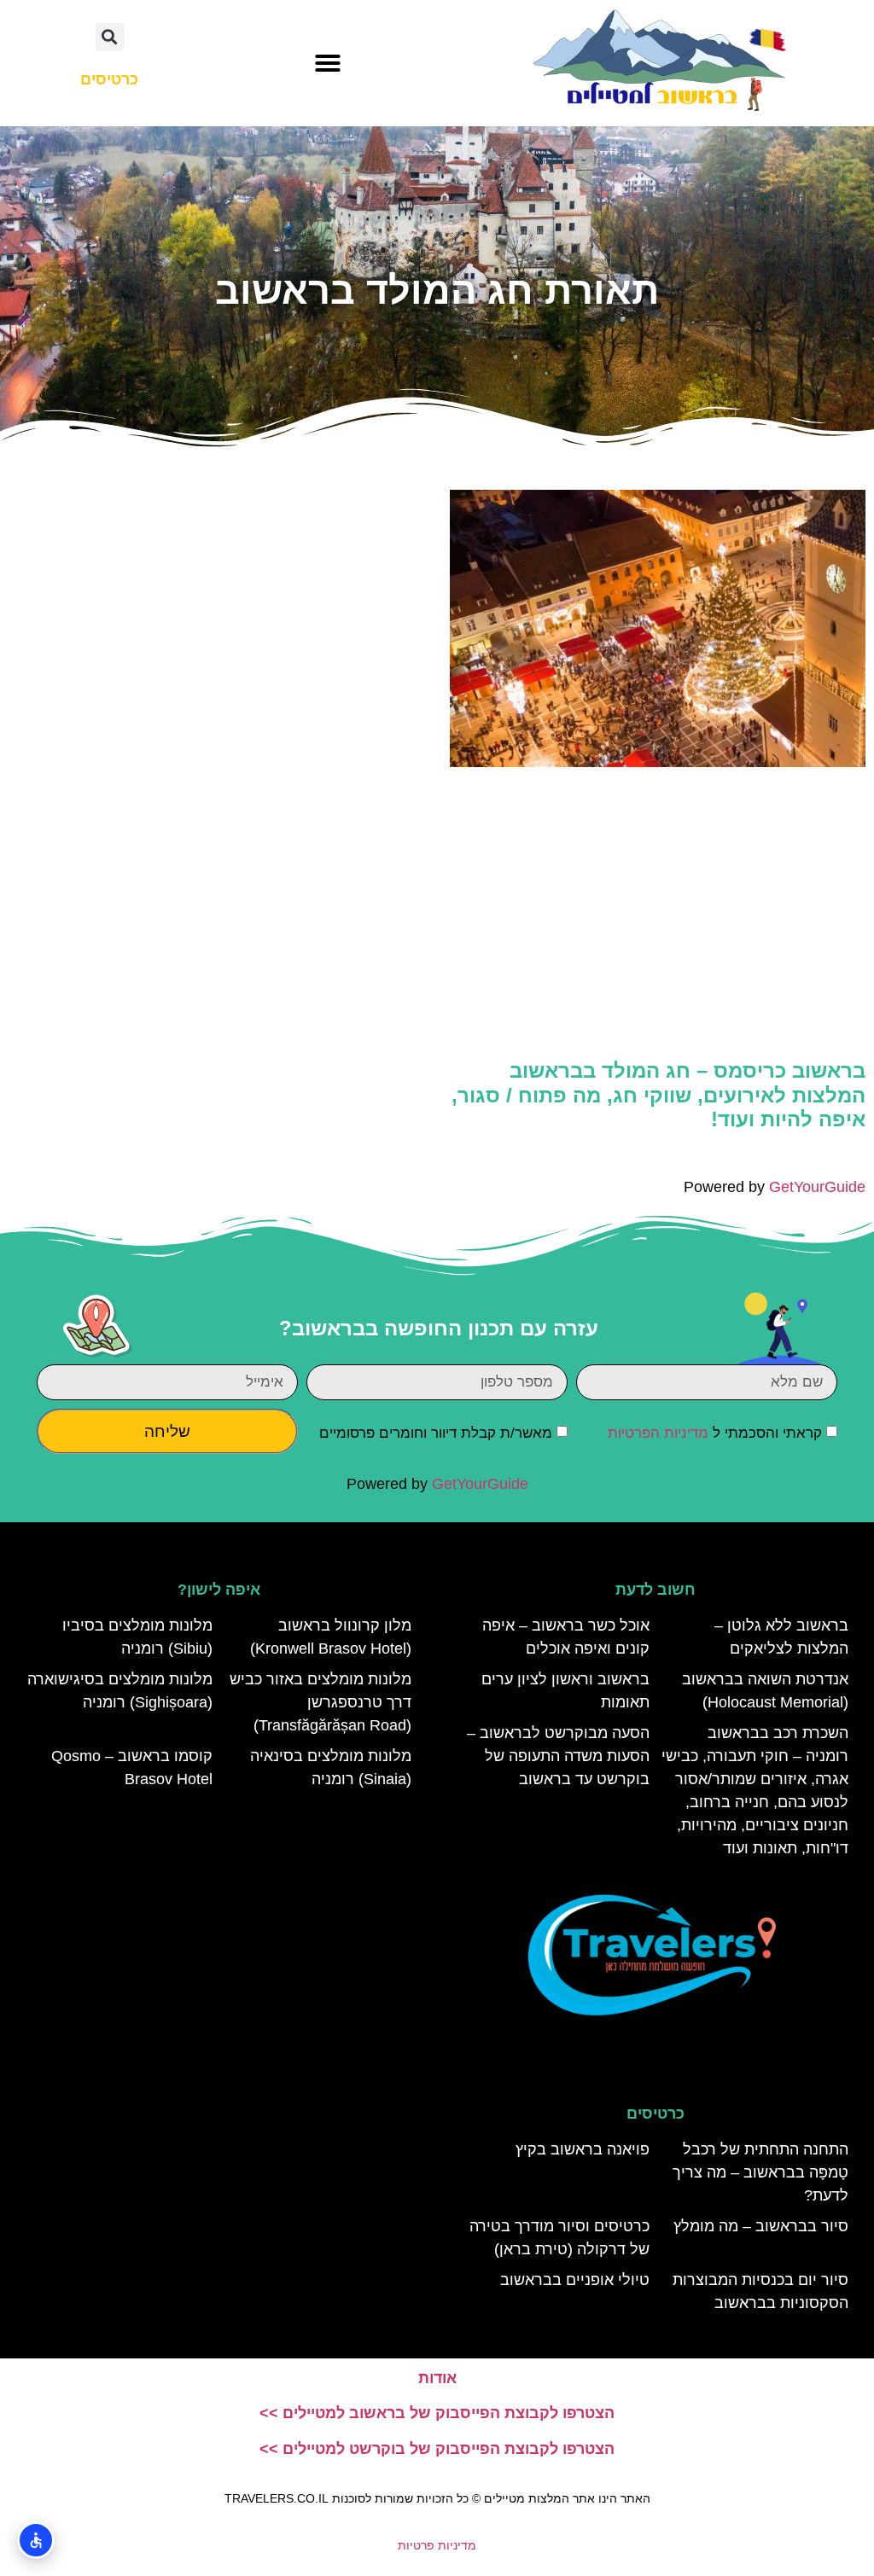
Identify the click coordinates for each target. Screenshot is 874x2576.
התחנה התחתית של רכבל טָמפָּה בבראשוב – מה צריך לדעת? (760, 2172)
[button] (328, 63)
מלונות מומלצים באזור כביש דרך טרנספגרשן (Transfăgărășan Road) (320, 1702)
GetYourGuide (817, 1187)
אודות (437, 2378)
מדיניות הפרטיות (658, 1433)
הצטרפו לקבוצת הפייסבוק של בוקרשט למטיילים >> (437, 2449)
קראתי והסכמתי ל (715, 1433)
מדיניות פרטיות (437, 2545)
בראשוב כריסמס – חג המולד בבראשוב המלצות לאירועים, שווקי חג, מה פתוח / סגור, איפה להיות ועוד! (658, 1095)
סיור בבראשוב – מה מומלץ (761, 2226)
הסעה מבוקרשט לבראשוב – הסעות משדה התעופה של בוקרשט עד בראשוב (558, 1756)
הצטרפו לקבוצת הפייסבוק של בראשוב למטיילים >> (437, 2413)
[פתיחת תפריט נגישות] (36, 2540)
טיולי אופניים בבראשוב (575, 2280)
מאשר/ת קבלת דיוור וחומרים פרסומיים (436, 1433)
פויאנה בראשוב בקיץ (583, 2149)
